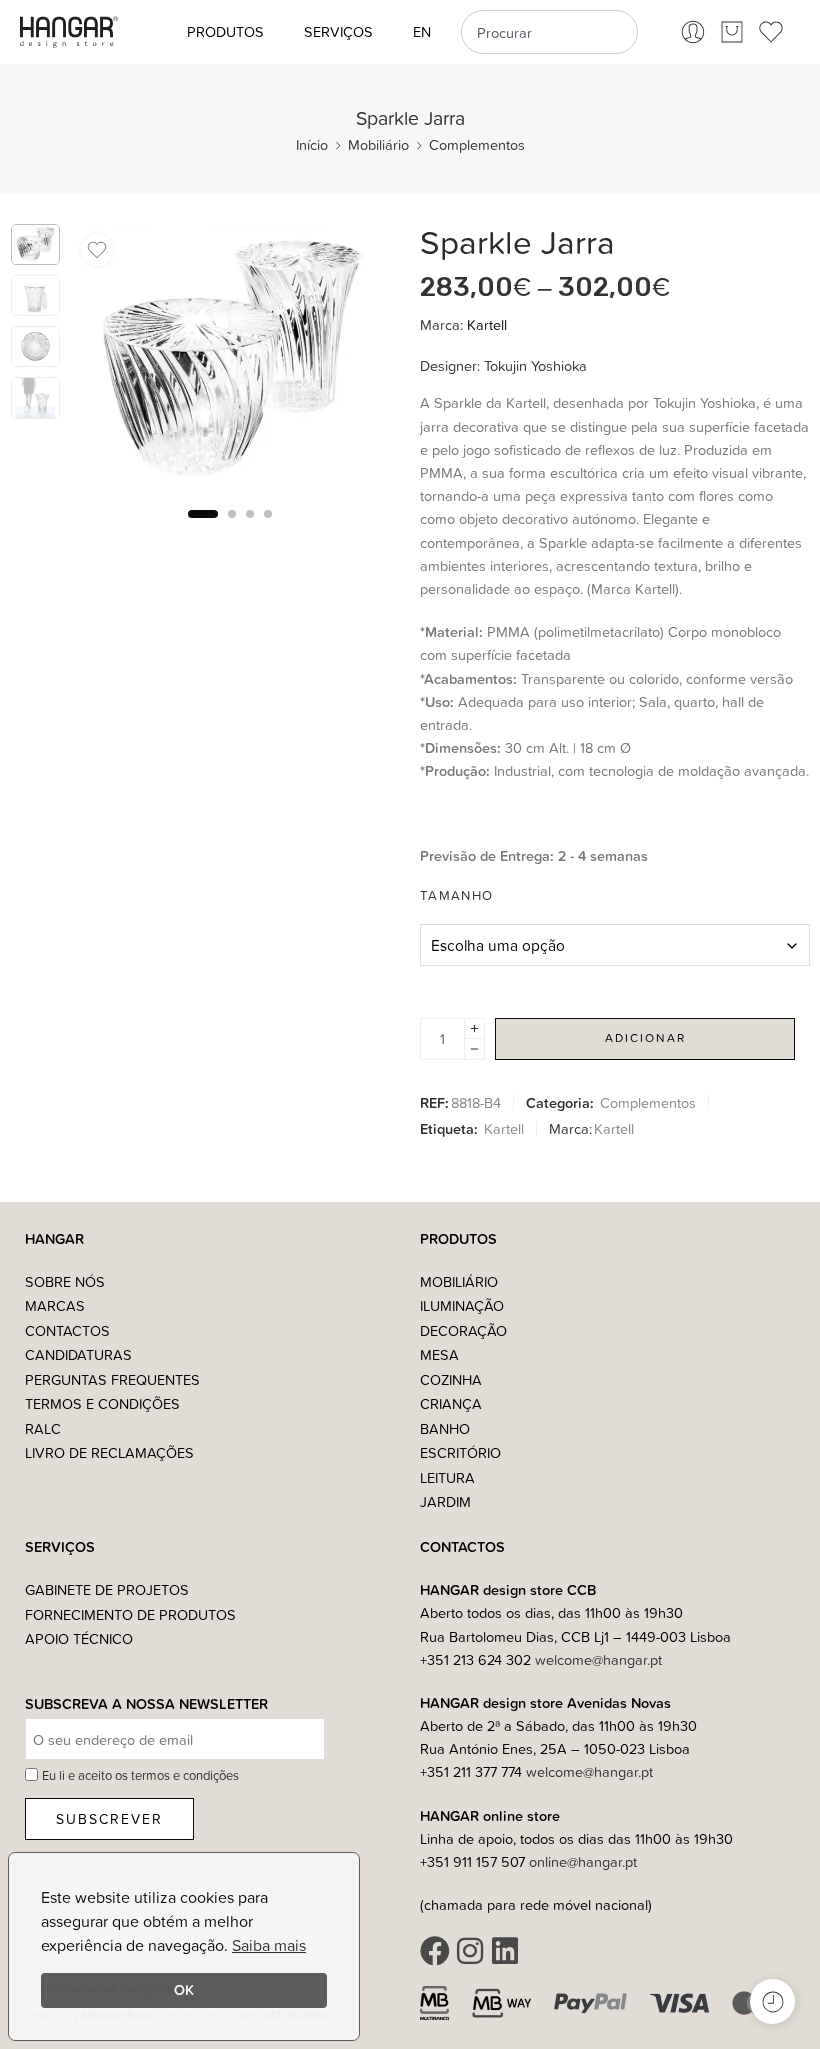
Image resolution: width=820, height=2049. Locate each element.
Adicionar (645, 1037)
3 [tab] (250, 529)
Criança (451, 1403)
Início (312, 144)
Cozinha (451, 1379)
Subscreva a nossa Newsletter (146, 1704)
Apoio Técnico (79, 1638)
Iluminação (462, 1305)
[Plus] (474, 1028)
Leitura (447, 1477)
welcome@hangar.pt (598, 1659)
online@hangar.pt (583, 1861)
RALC (43, 1428)
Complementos (477, 144)
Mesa (439, 1354)
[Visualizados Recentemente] (772, 2001)
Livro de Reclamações (109, 1452)
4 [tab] (268, 529)
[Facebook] (435, 1951)
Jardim (445, 1501)
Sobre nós (65, 1281)
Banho (445, 1428)
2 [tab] (232, 529)
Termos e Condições (102, 1403)
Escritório (460, 1452)
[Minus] (474, 1049)
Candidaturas (78, 1354)
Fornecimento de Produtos (130, 1614)
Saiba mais (269, 1945)
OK (184, 1989)
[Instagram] (470, 1951)
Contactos (67, 1330)
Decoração (463, 1330)
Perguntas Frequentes (112, 1379)
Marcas (55, 1305)
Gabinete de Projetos (107, 1589)
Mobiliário (378, 144)
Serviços (338, 31)
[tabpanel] (231, 362)
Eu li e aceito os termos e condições (140, 1775)
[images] (35, 244)
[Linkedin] (505, 1951)
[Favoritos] (97, 250)
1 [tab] (203, 529)
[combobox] (549, 32)
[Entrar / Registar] (693, 32)
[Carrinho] (732, 32)
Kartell (487, 324)
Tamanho (456, 895)
